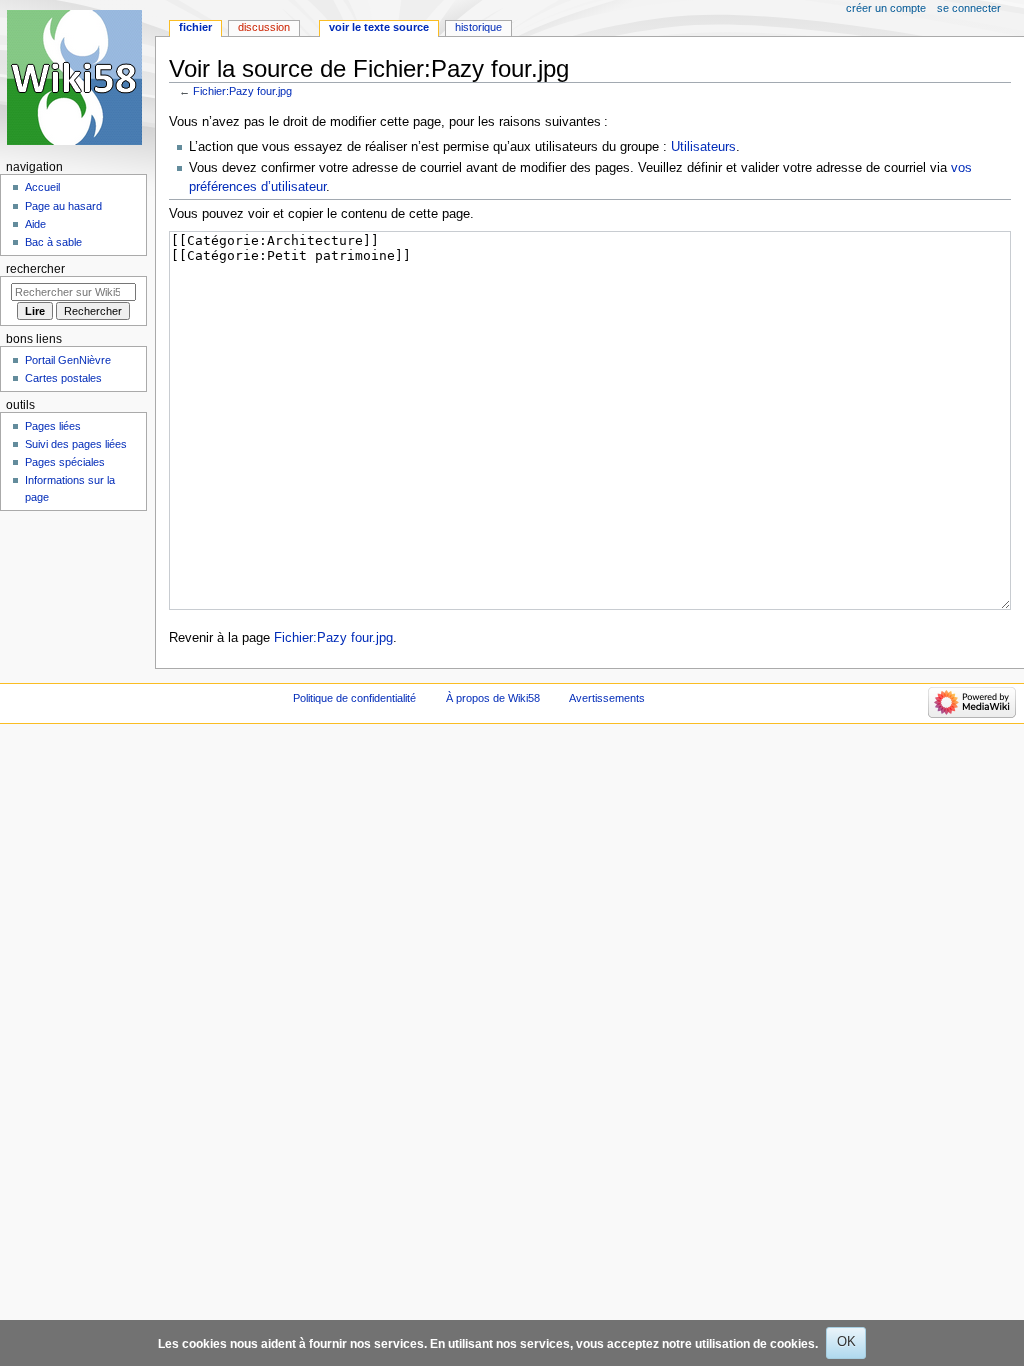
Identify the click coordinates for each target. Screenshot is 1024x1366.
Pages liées (53, 426)
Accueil (42, 187)
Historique (478, 27)
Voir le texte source (379, 27)
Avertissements (607, 698)
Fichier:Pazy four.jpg (242, 91)
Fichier (195, 27)
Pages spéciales (65, 462)
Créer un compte (886, 8)
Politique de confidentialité (354, 698)
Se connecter (969, 8)
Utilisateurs (703, 147)
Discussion (264, 27)
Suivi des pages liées (76, 444)
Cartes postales (63, 378)
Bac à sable (53, 242)
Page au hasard (63, 206)
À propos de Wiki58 (493, 698)
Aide (35, 224)
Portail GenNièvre (68, 360)
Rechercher (35, 269)
